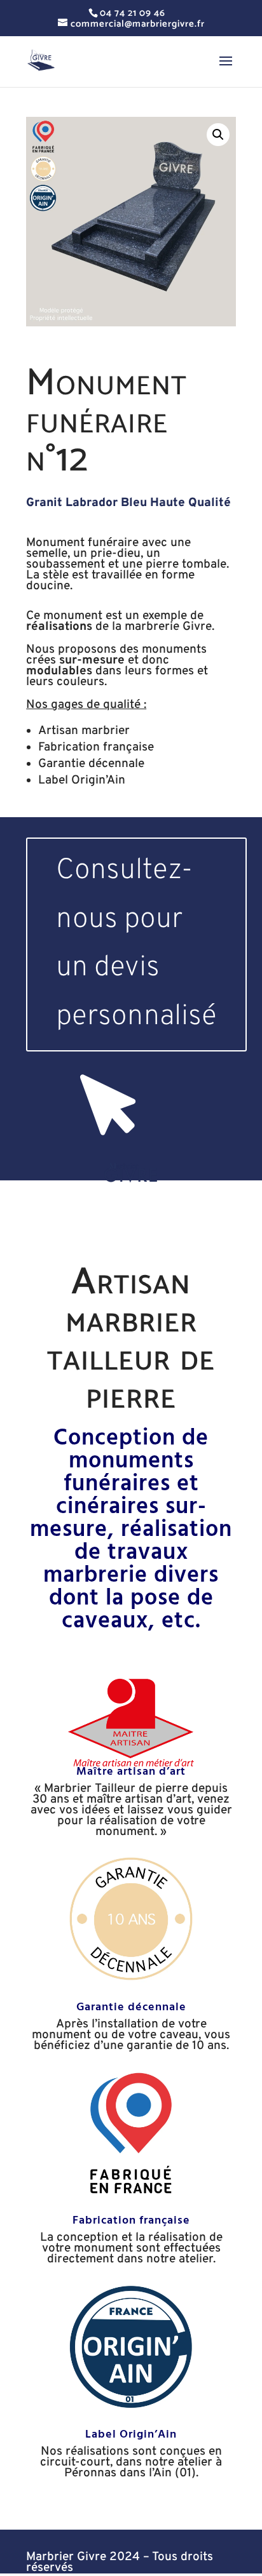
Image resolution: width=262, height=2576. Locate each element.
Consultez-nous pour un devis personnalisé (136, 944)
